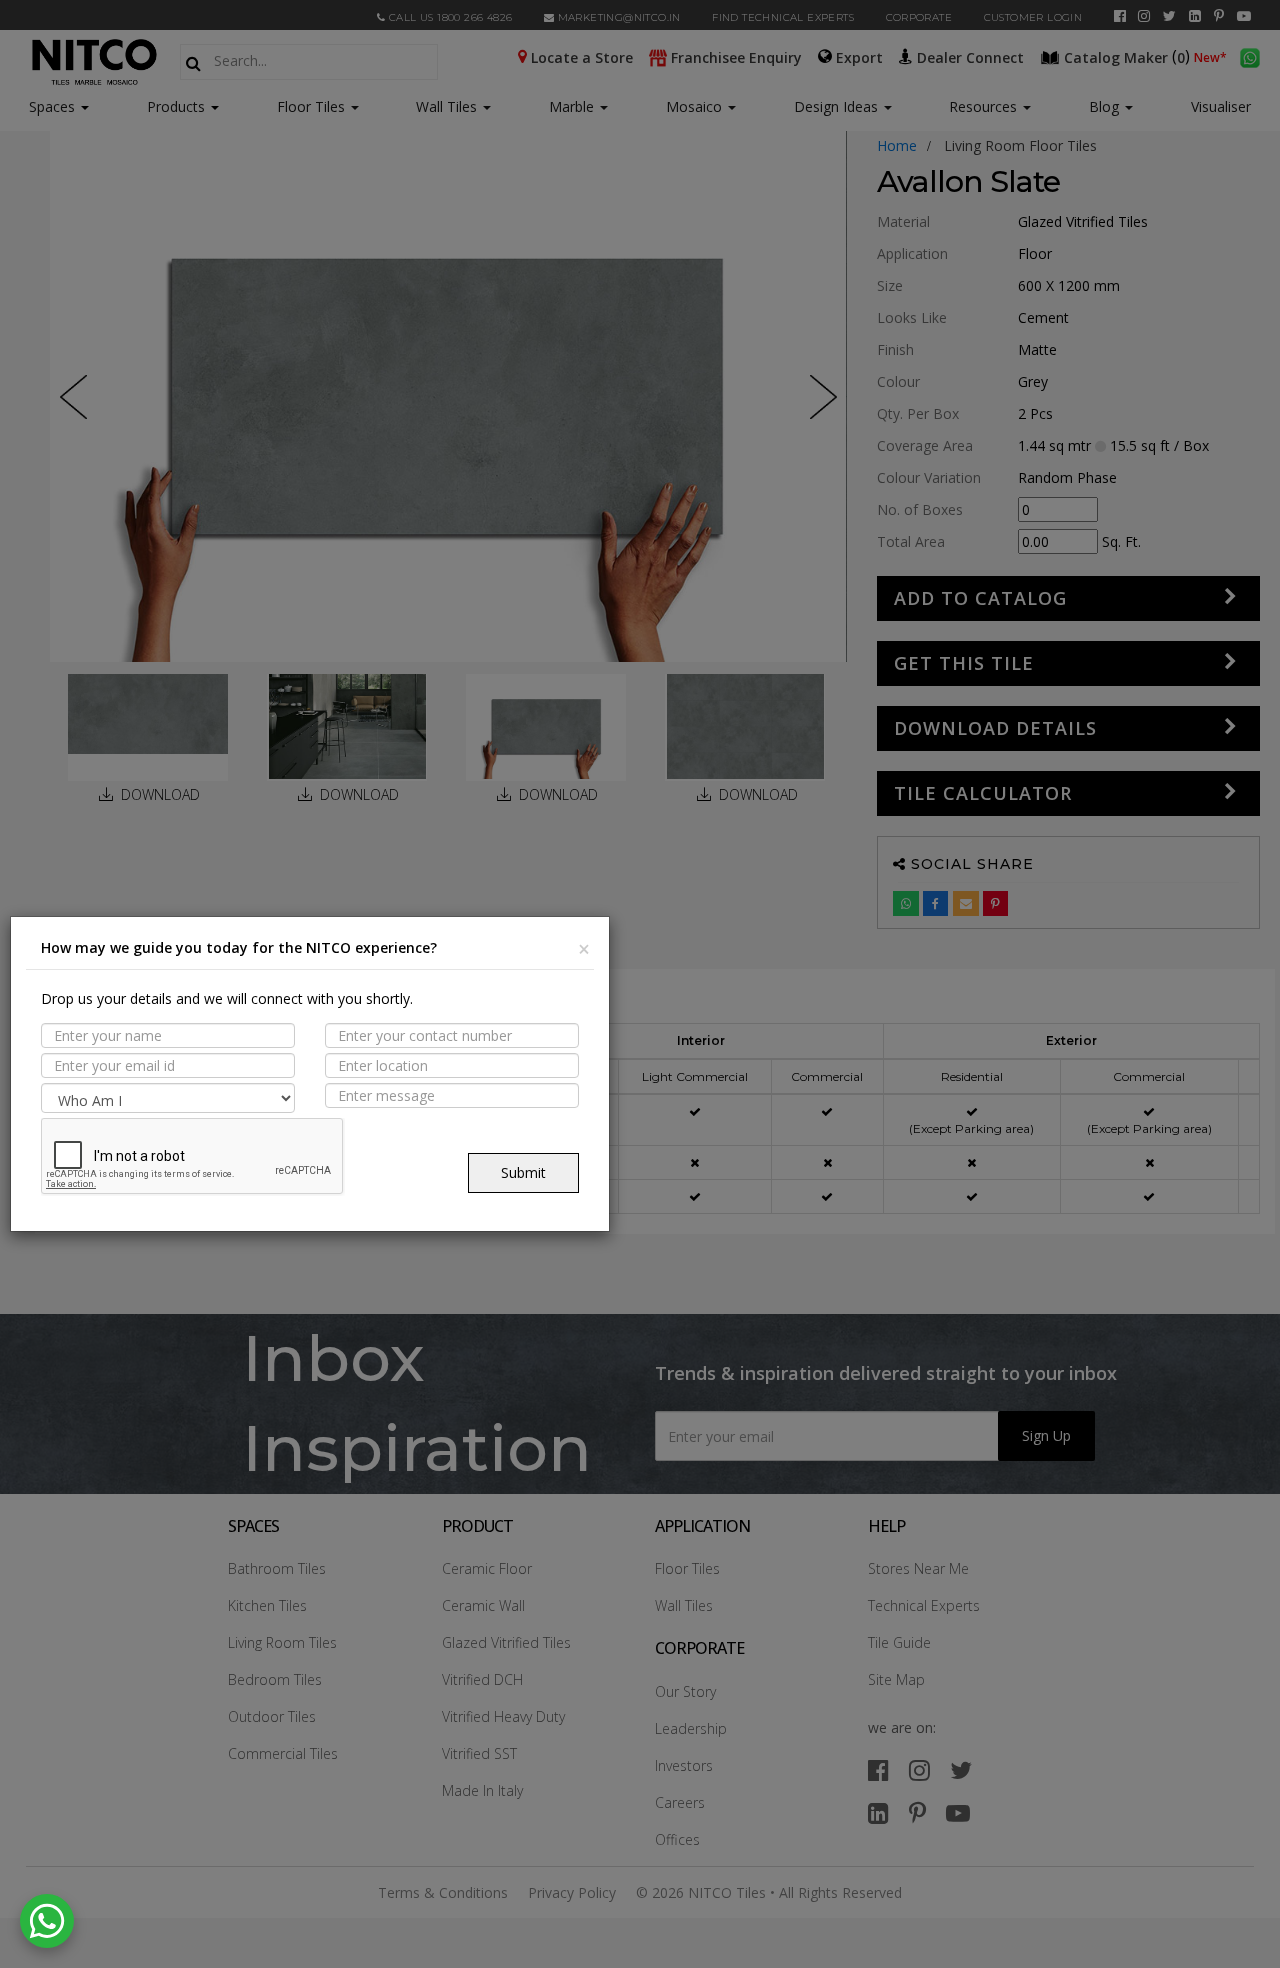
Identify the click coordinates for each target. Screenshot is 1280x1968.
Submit (523, 1172)
